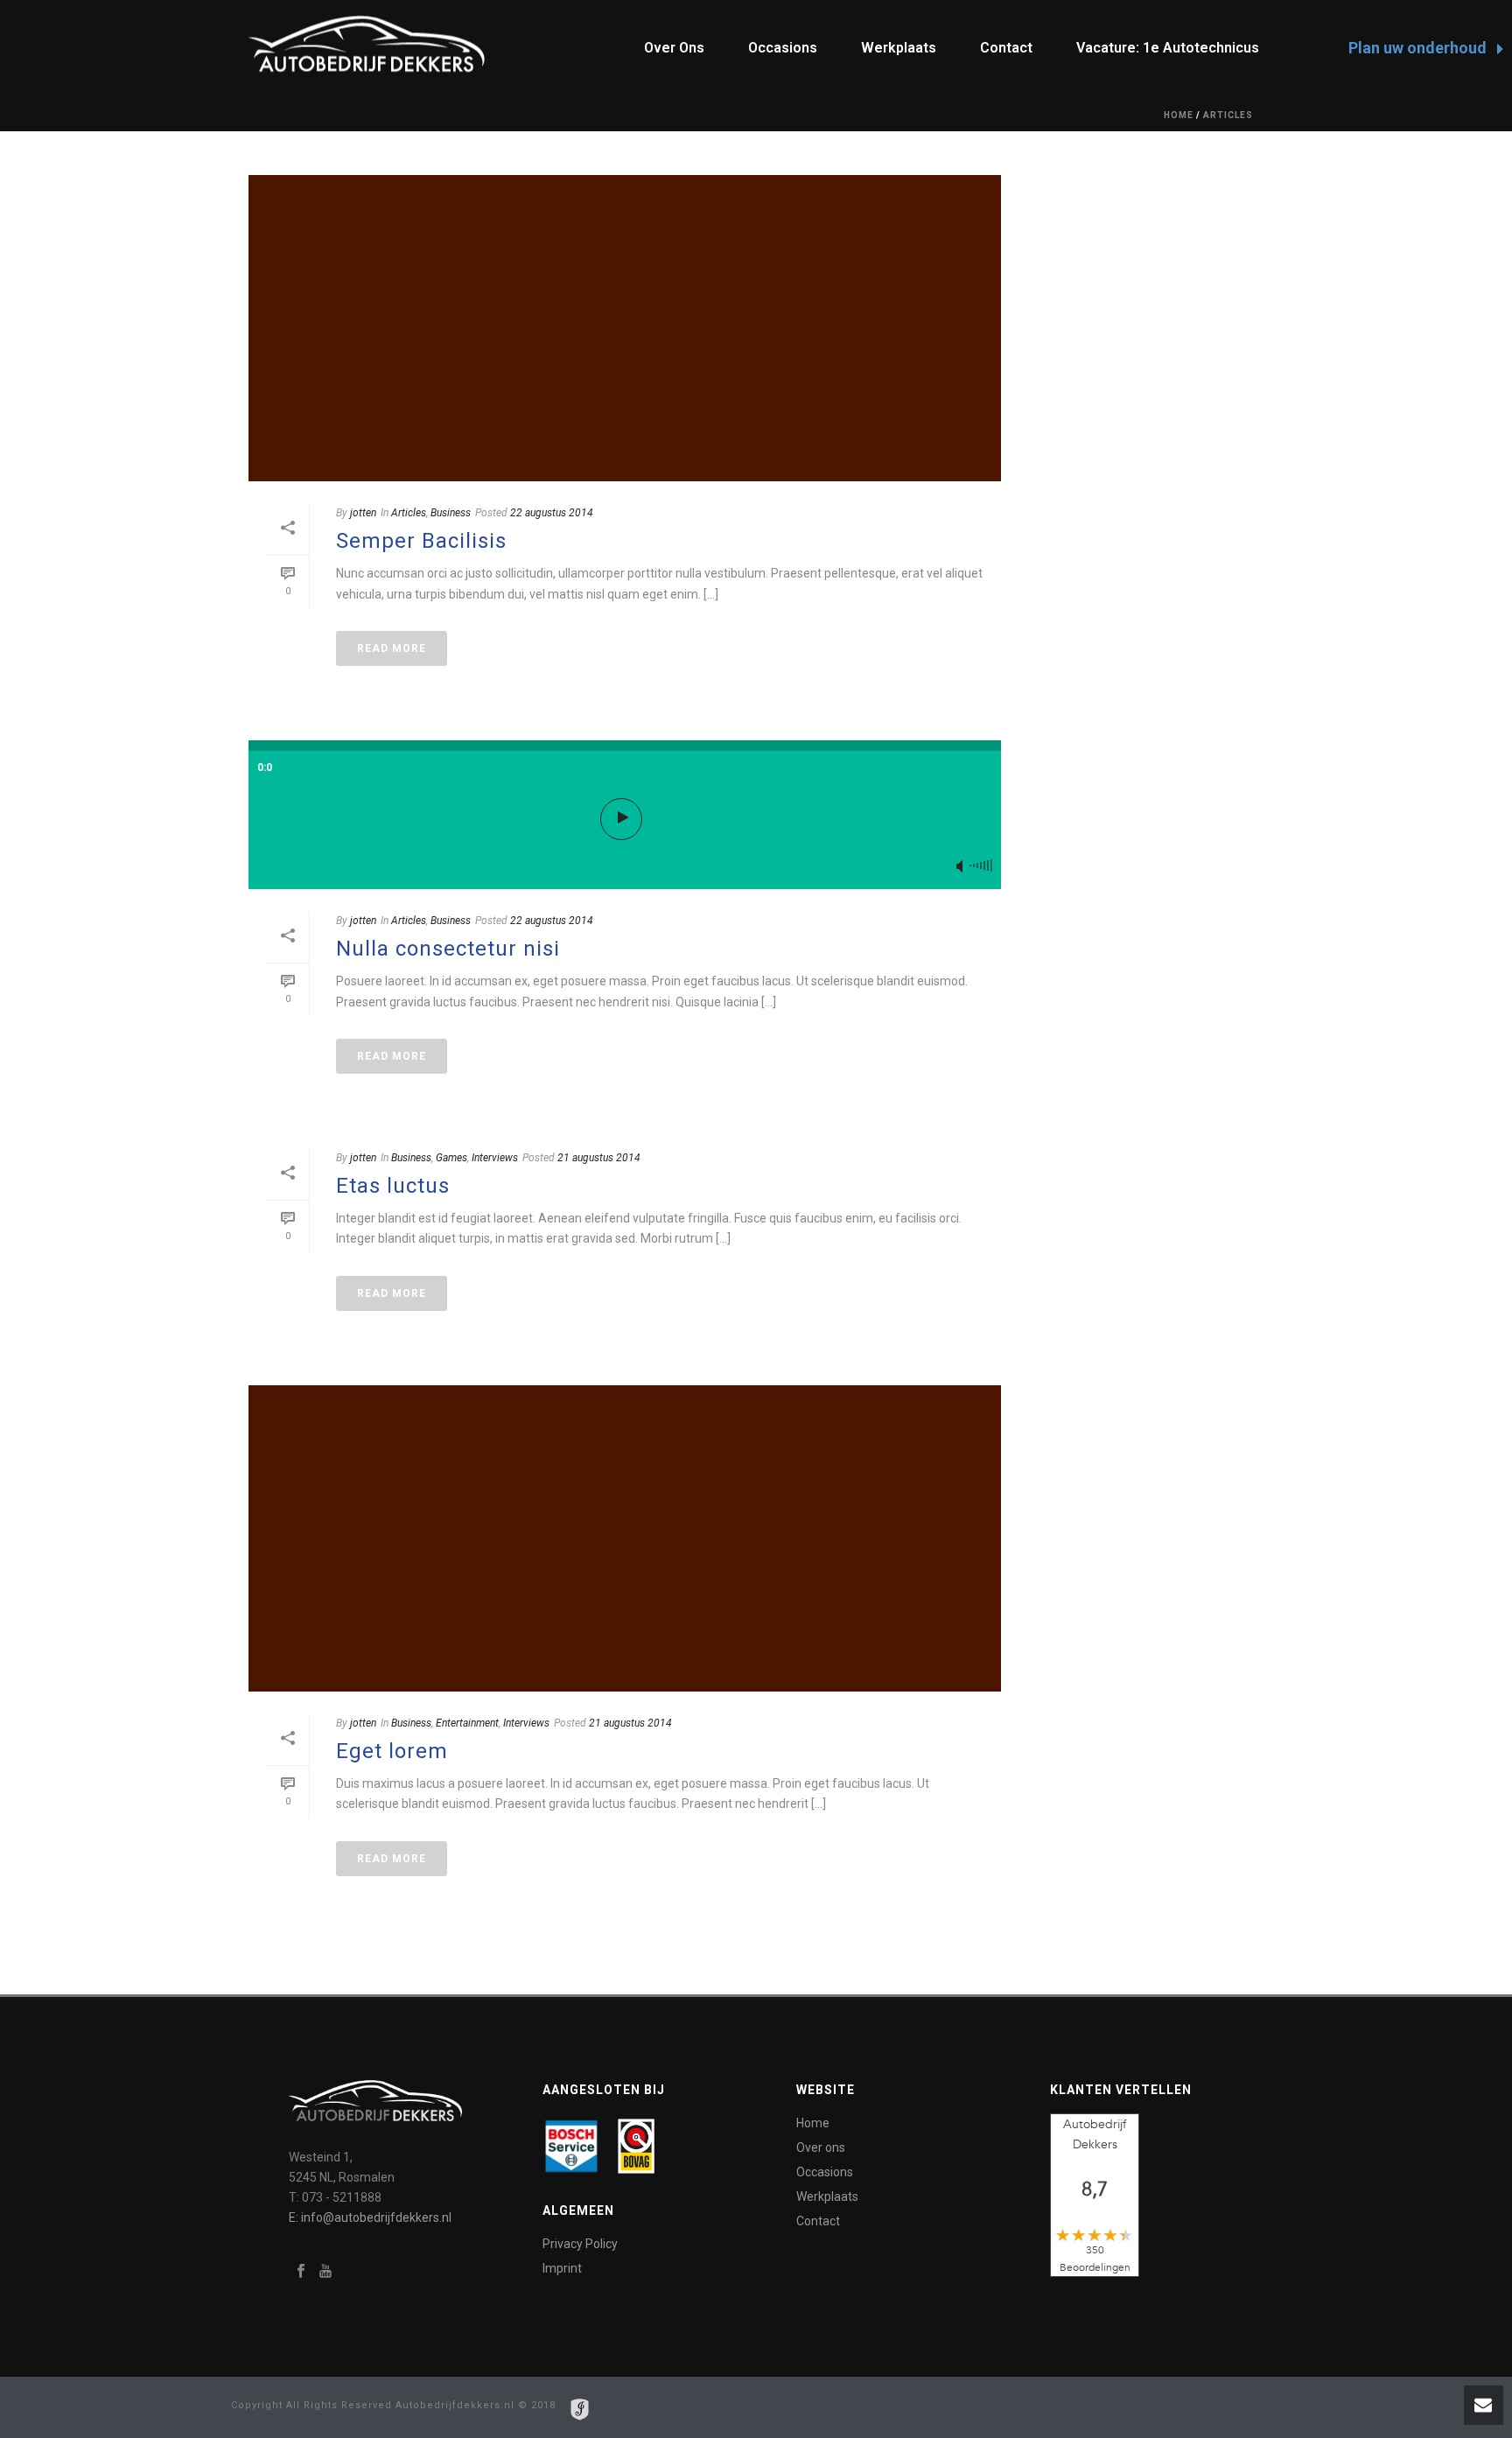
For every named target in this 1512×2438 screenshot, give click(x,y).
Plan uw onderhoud (1419, 48)
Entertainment (467, 1723)
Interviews (495, 1158)
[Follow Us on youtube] (325, 2272)
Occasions (783, 48)
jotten (363, 513)
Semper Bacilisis (421, 541)
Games (451, 1158)
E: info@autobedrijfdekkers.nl (370, 2217)
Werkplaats (899, 48)
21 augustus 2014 (599, 1158)
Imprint (562, 2268)
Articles (1228, 115)
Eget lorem (392, 1751)
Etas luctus (393, 1186)
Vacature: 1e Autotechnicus (1168, 48)
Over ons (674, 48)
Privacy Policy (580, 2244)
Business (451, 513)
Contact (1006, 48)
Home (1179, 115)
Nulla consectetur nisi (448, 949)
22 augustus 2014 (552, 513)
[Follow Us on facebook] (301, 2272)
